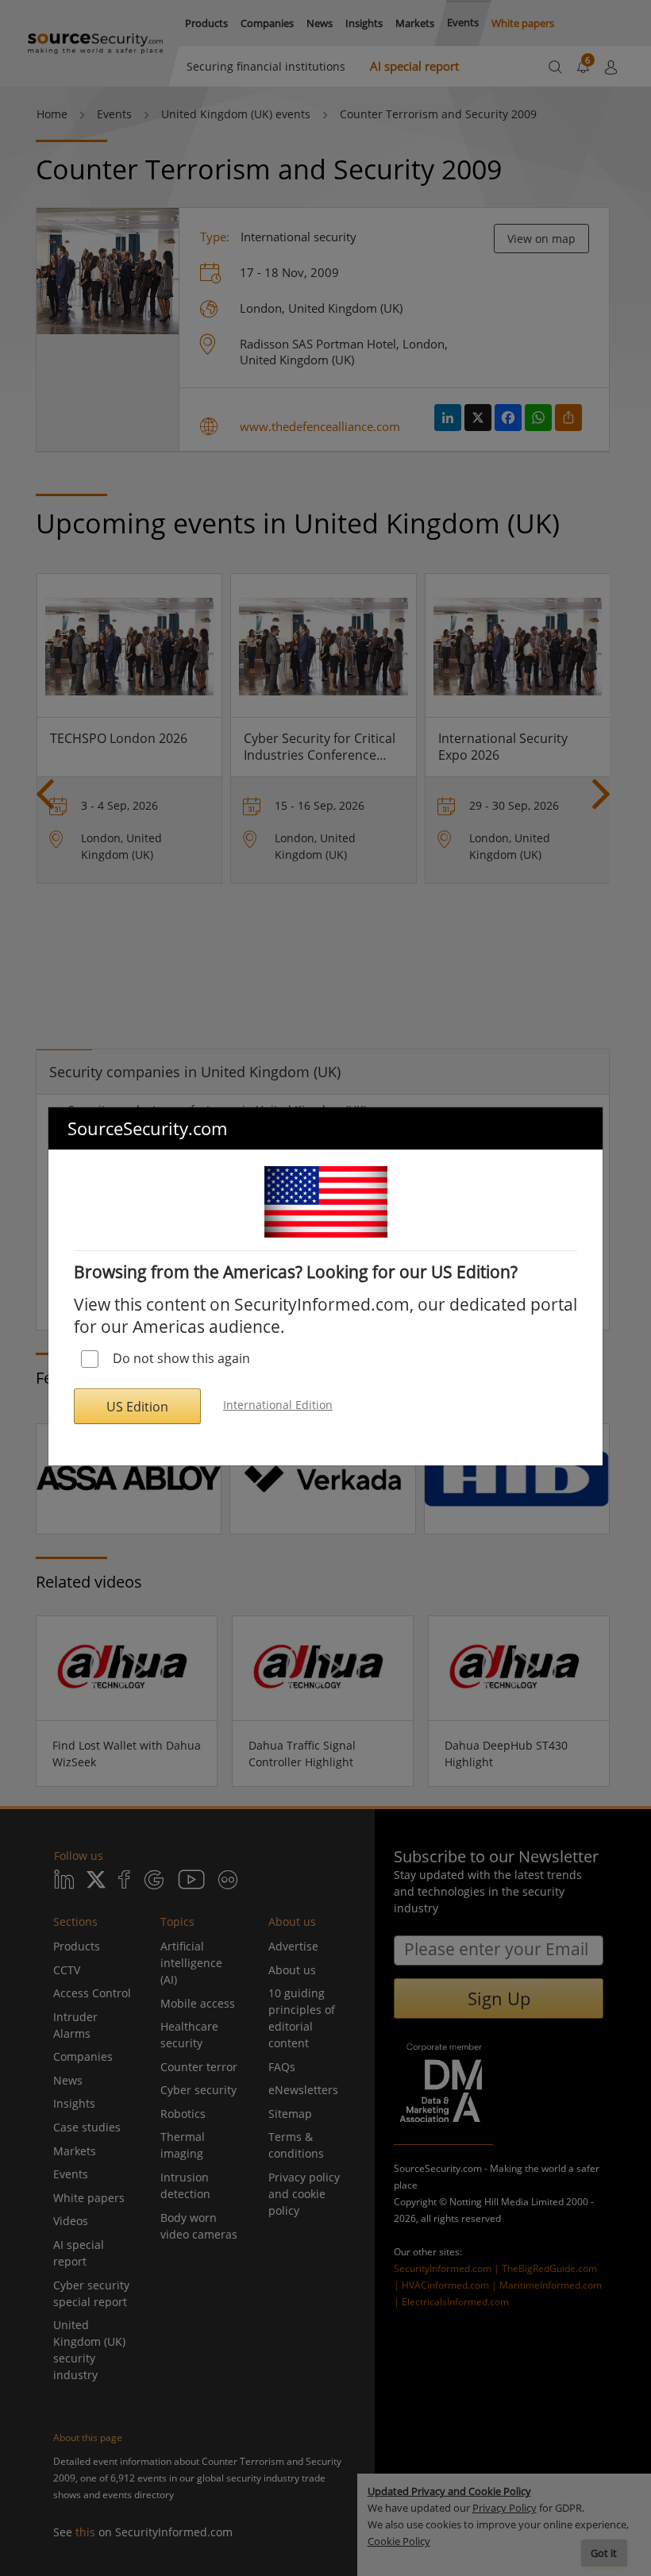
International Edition (278, 1405)
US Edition (137, 1407)
